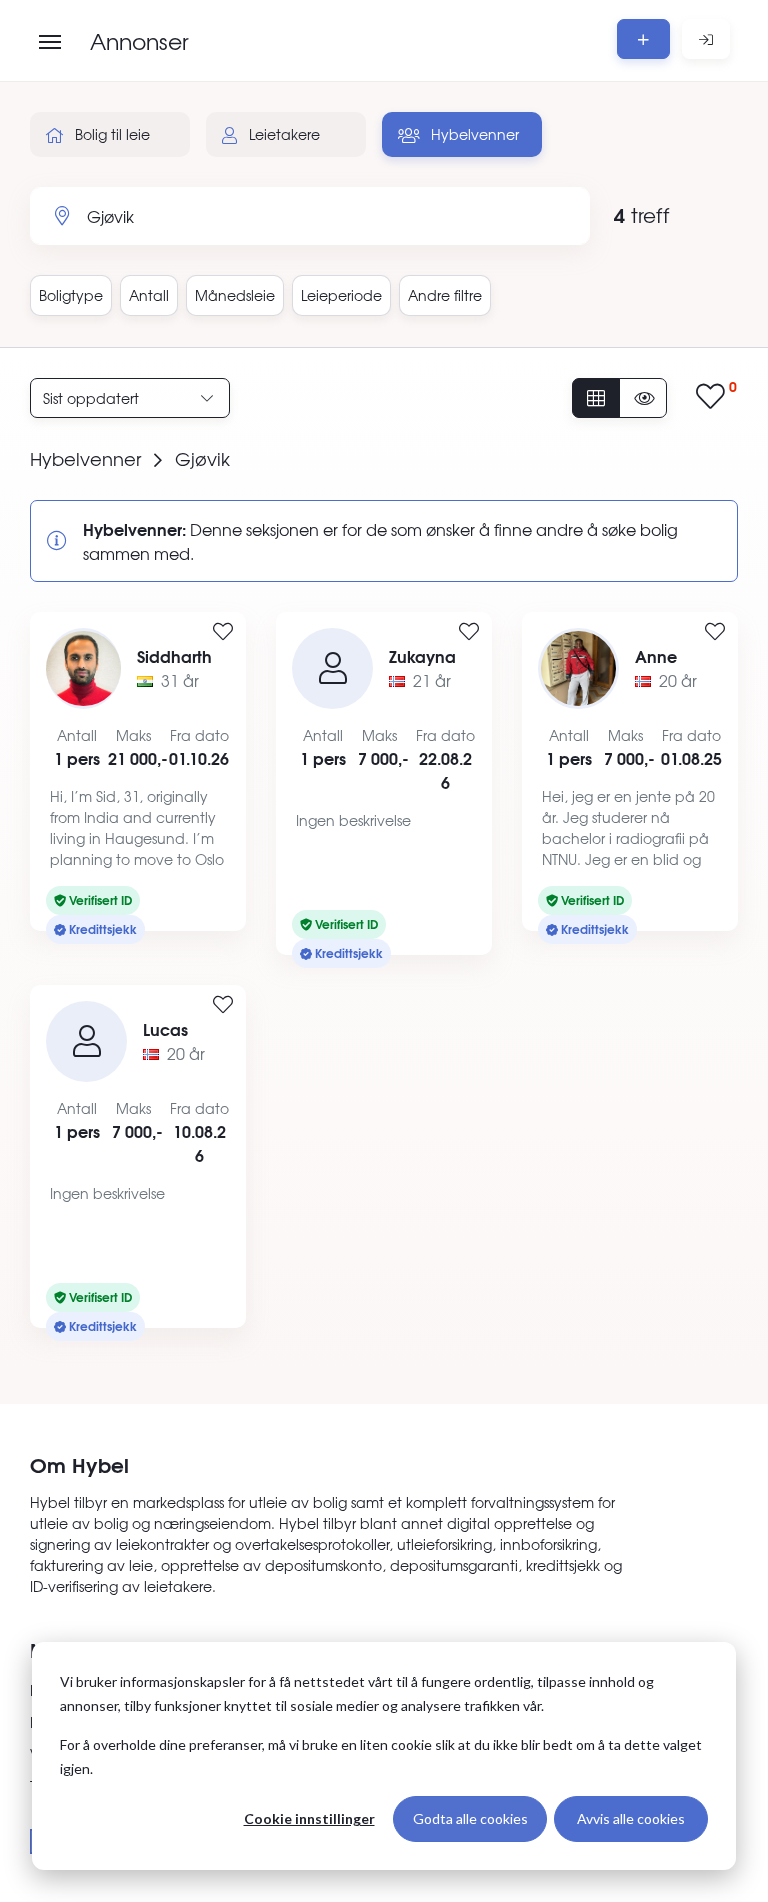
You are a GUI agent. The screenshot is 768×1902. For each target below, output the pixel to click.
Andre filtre (445, 295)
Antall (149, 295)
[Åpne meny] (50, 42)
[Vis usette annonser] (643, 398)
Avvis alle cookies (631, 1818)
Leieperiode (341, 295)
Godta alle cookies (470, 1818)
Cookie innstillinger (309, 1818)
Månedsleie (235, 295)
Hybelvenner (473, 134)
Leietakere (282, 134)
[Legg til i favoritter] (223, 632)
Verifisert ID (99, 899)
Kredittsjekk (101, 928)
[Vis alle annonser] (596, 398)
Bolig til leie (110, 134)
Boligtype (71, 295)
